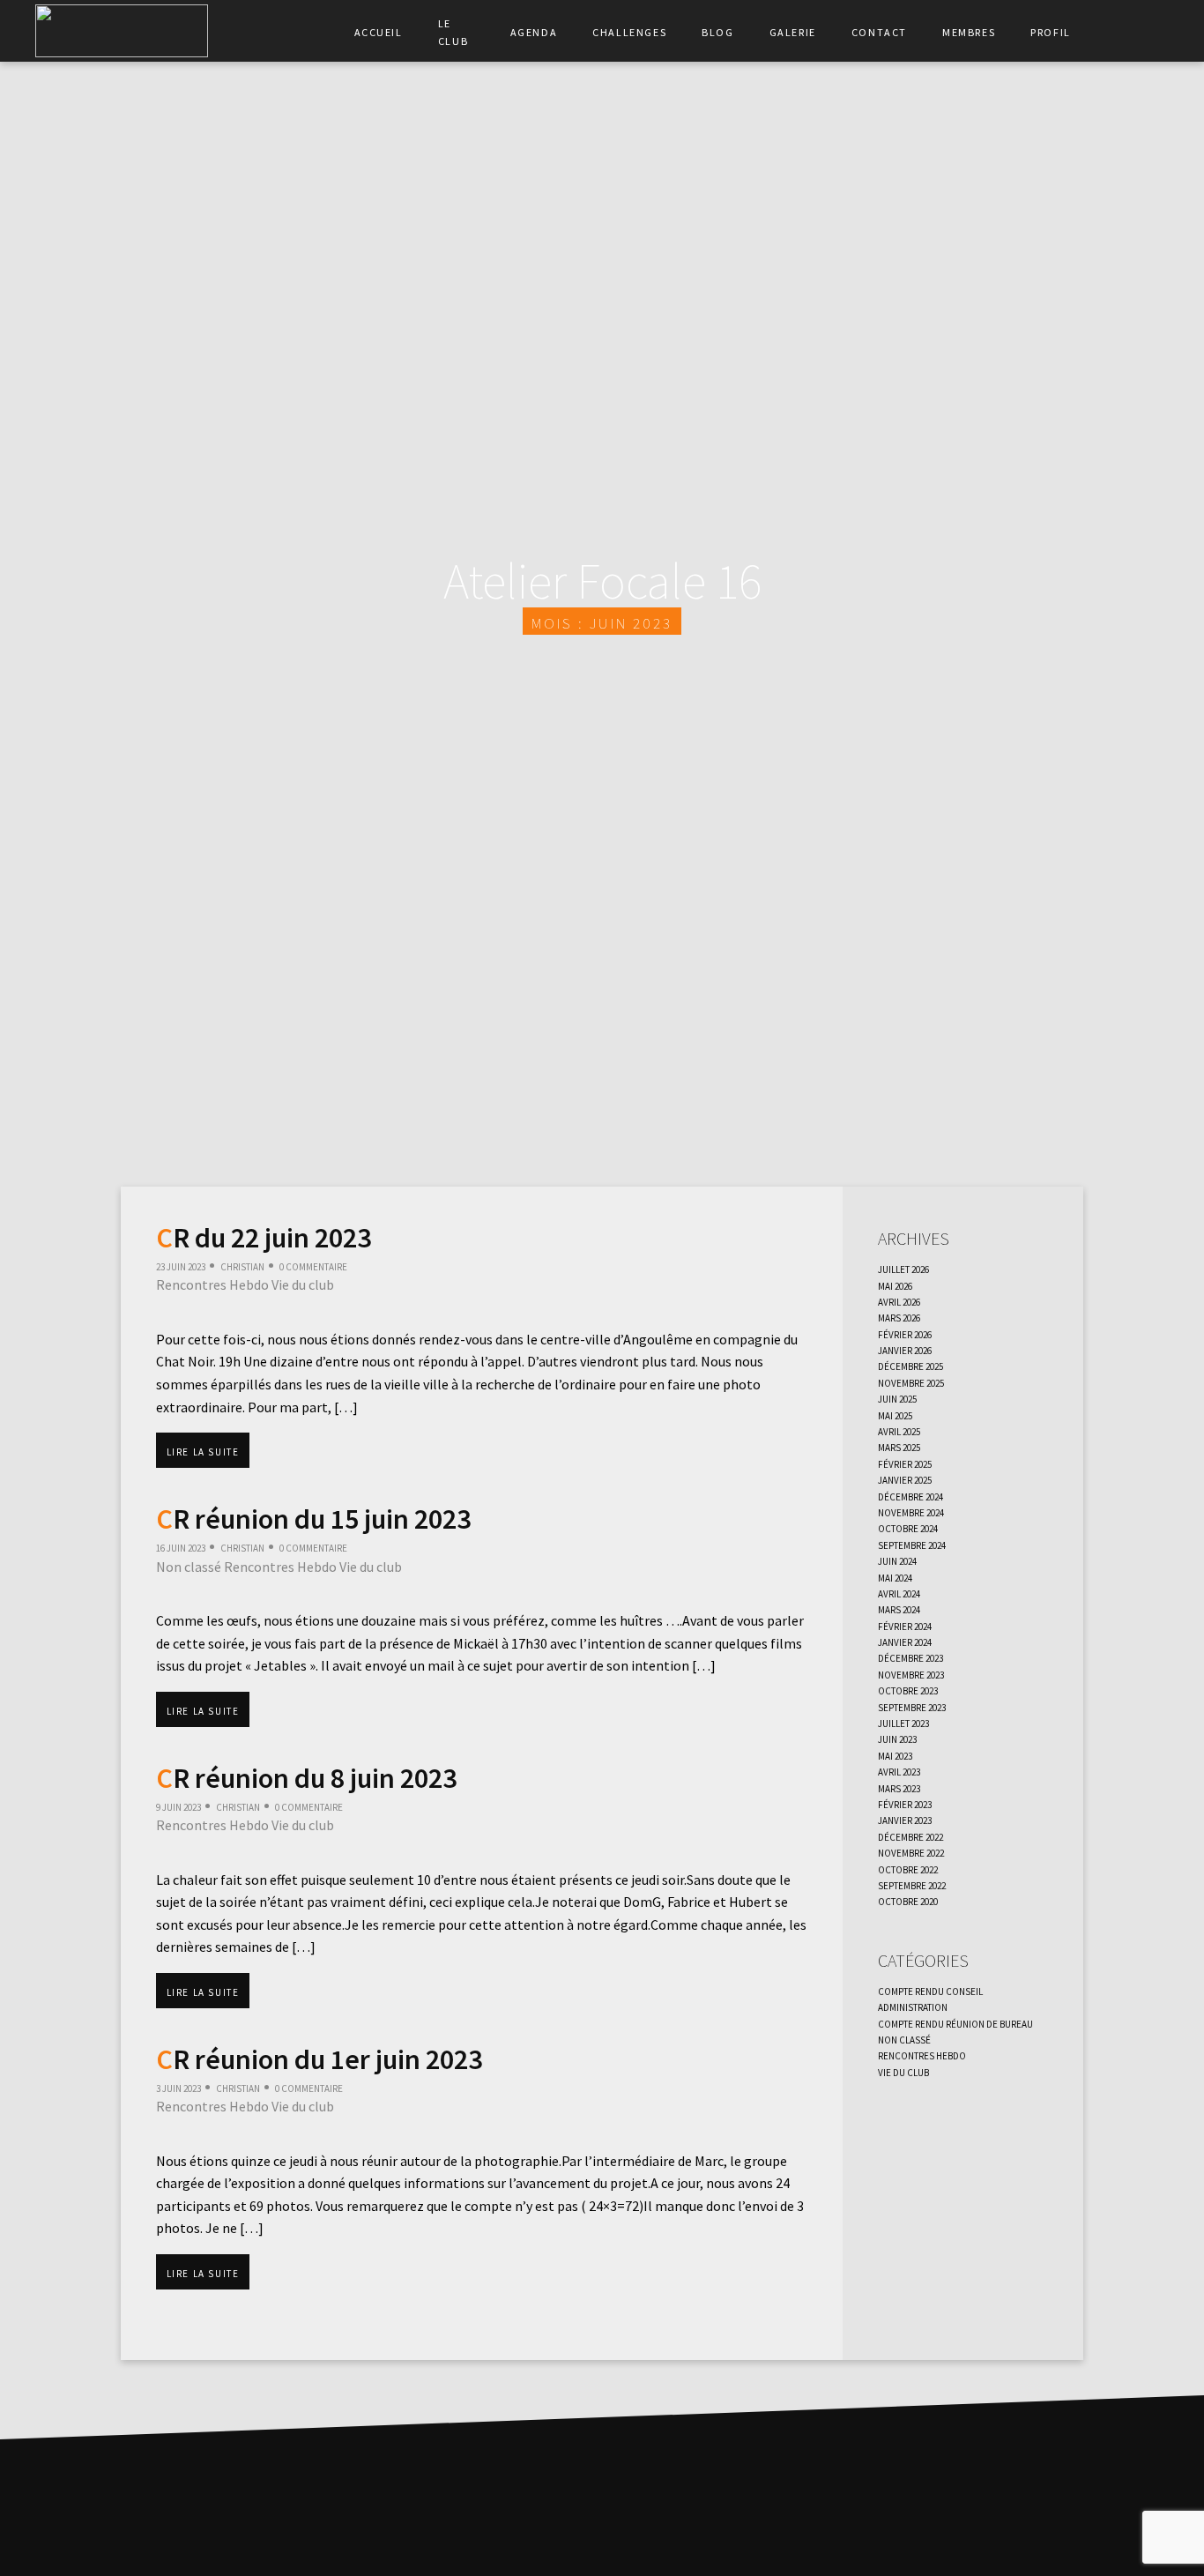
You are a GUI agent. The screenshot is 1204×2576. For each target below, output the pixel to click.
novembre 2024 (911, 1511)
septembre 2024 (912, 1544)
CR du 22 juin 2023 (264, 1238)
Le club (453, 31)
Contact (879, 31)
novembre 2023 (911, 1673)
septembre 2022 (912, 1884)
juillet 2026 (903, 1268)
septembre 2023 (912, 1706)
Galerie (793, 31)
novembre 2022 (911, 1851)
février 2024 (905, 1625)
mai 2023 (895, 1754)
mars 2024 (899, 1608)
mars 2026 (899, 1316)
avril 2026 (899, 1300)
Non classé (189, 1567)
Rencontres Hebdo (212, 1284)
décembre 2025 (910, 1365)
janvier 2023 (905, 1819)
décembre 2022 (910, 1835)
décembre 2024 (910, 1495)
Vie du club (303, 1284)
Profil (1051, 31)
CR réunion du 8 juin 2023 (306, 1778)
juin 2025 (897, 1397)
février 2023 (905, 1803)
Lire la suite (203, 1450)
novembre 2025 (911, 1381)
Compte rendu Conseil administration (930, 1998)
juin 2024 (897, 1560)
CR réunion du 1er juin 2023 (319, 2059)
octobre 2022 (908, 1868)
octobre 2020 (908, 1900)
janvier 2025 (905, 1478)
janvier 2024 (905, 1641)
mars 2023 (899, 1787)
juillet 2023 (903, 1722)
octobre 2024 (908, 1527)
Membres (969, 31)
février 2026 (905, 1333)
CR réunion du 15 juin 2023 (313, 1519)
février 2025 (905, 1463)
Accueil (379, 31)
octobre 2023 (908, 1689)
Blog (717, 31)
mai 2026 (895, 1284)
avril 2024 (899, 1592)
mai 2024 (895, 1576)
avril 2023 (899, 1770)
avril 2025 (899, 1430)
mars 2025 (899, 1446)
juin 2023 (897, 1738)
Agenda (534, 31)
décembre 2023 (910, 1657)
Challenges (629, 31)
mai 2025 (895, 1414)
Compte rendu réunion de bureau (955, 2022)
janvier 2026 (905, 1349)
